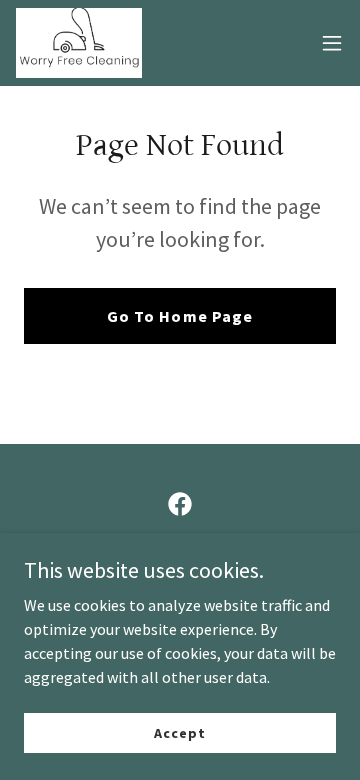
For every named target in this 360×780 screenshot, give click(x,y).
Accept (179, 732)
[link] (79, 43)
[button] (332, 43)
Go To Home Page (179, 316)
